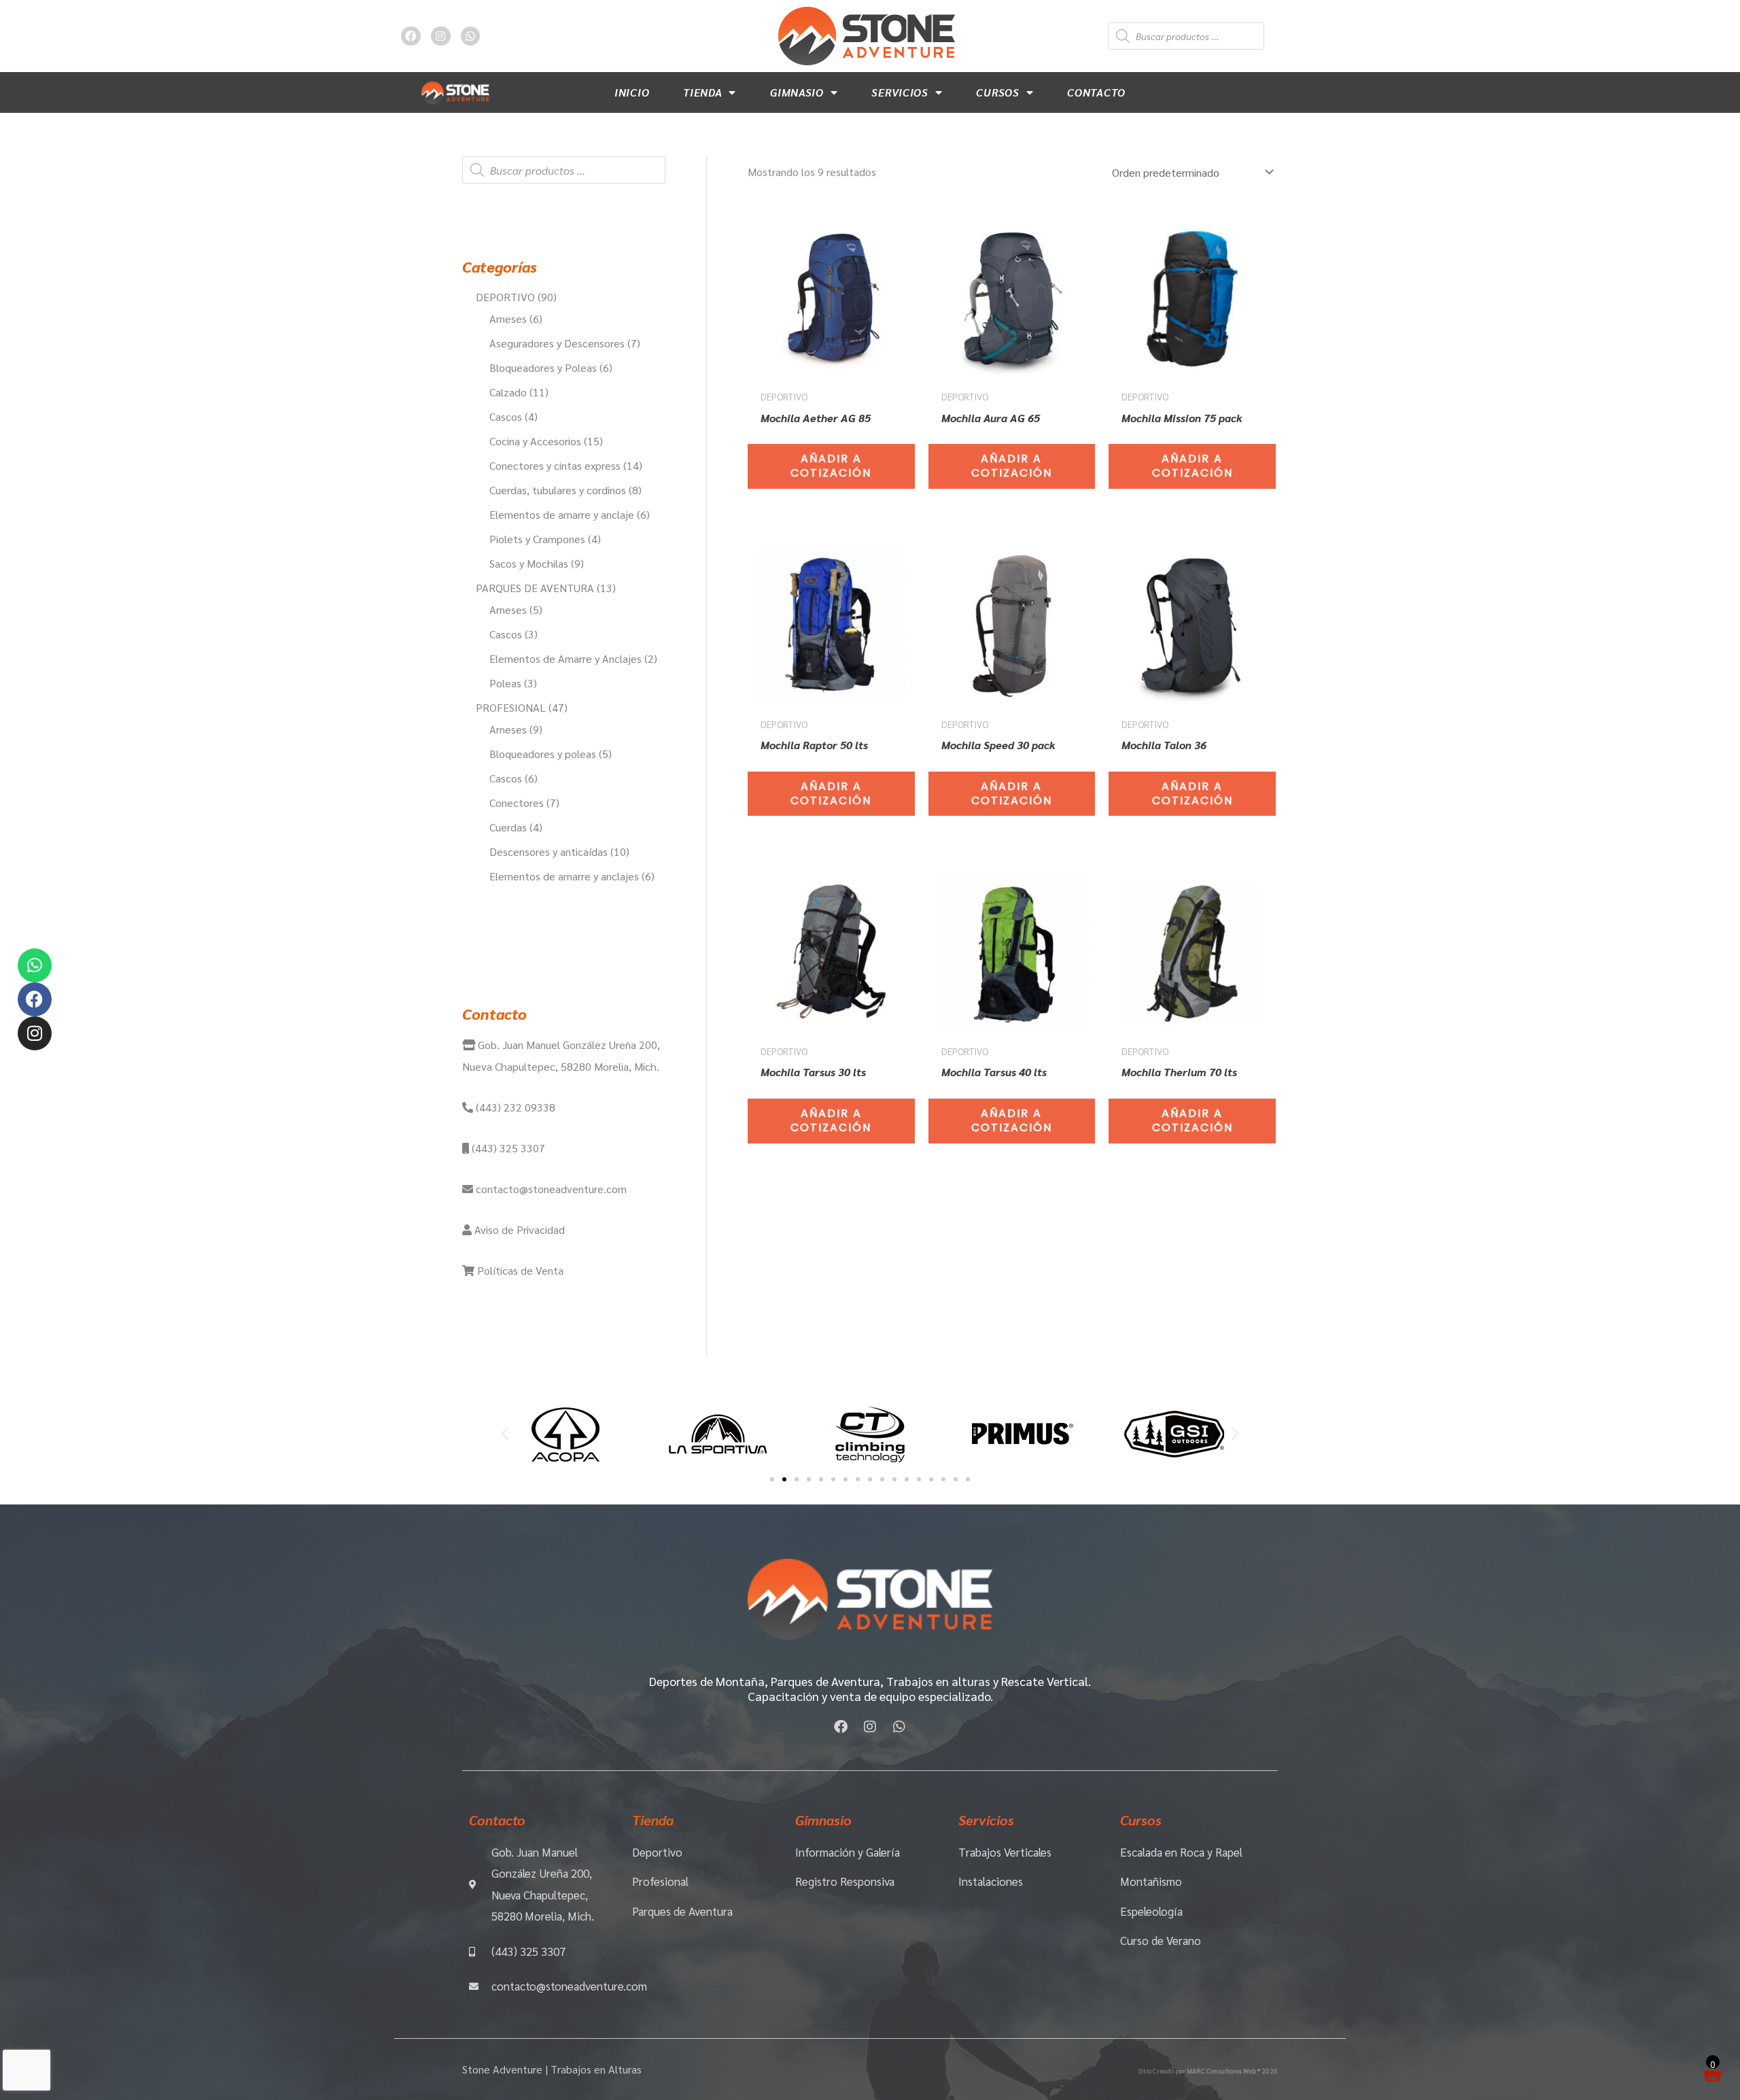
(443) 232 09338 (514, 1107)
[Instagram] (35, 1033)
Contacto (1096, 92)
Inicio (632, 92)
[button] (505, 1433)
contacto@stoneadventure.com (550, 1189)
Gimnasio (797, 92)
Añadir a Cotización (831, 466)
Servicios (900, 92)
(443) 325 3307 (507, 1148)
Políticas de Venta (519, 1270)
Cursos (997, 92)
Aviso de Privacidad (518, 1229)
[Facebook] (35, 999)
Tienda (702, 92)
